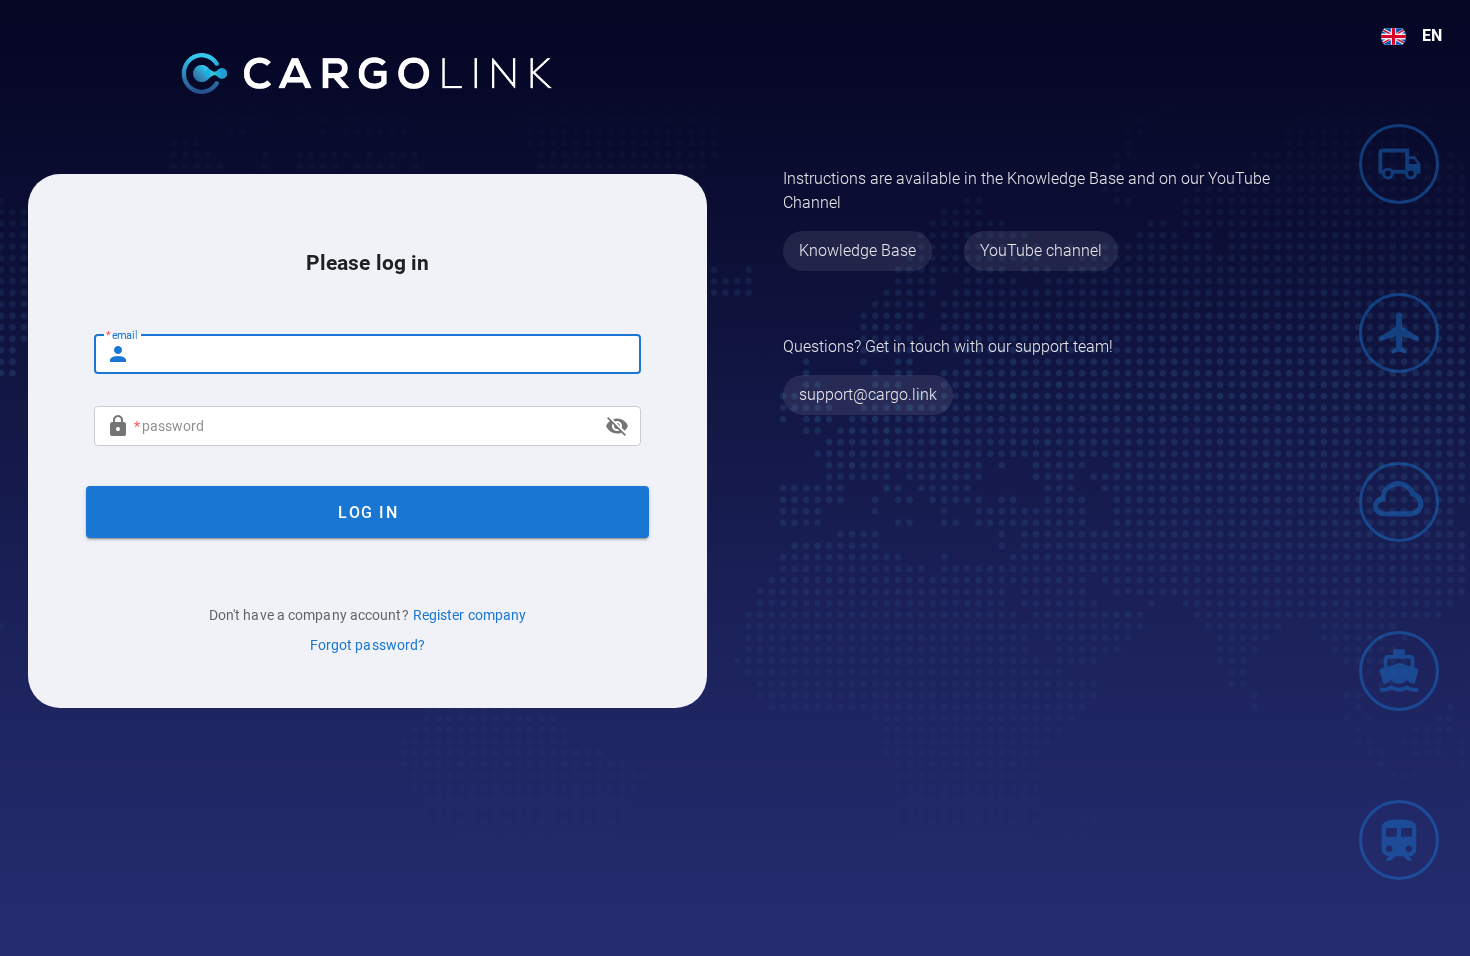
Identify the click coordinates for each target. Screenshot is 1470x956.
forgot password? (368, 645)
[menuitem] (1411, 36)
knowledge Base (857, 250)
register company (470, 615)
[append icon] (617, 426)
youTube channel (1041, 250)
